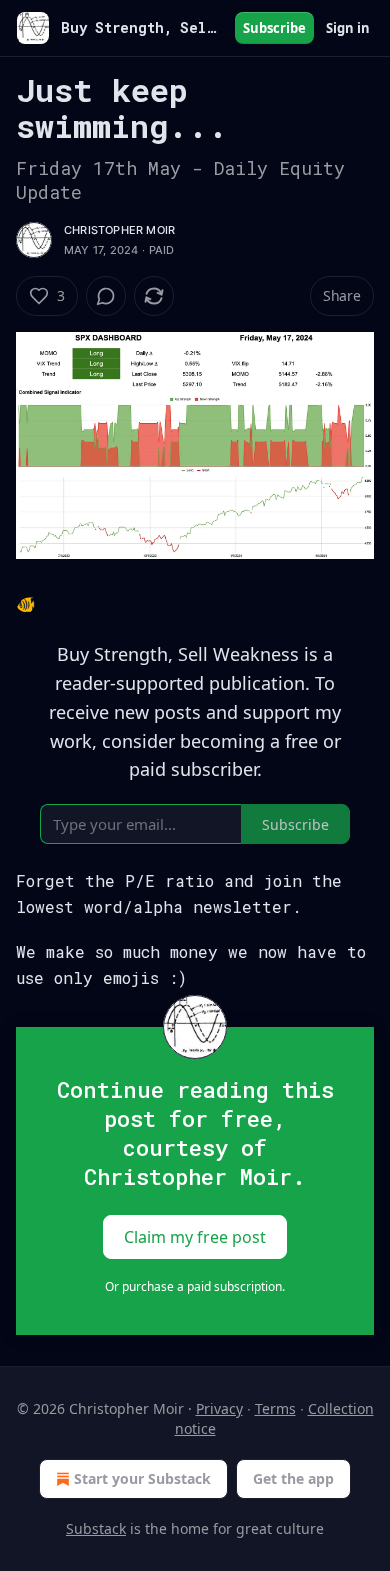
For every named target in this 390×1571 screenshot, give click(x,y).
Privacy (219, 1408)
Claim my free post (195, 1237)
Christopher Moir (119, 230)
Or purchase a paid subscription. (195, 1286)
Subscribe (274, 28)
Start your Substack (142, 1478)
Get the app (293, 1478)
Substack (96, 1528)
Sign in (348, 28)
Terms (275, 1408)
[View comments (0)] (106, 296)
